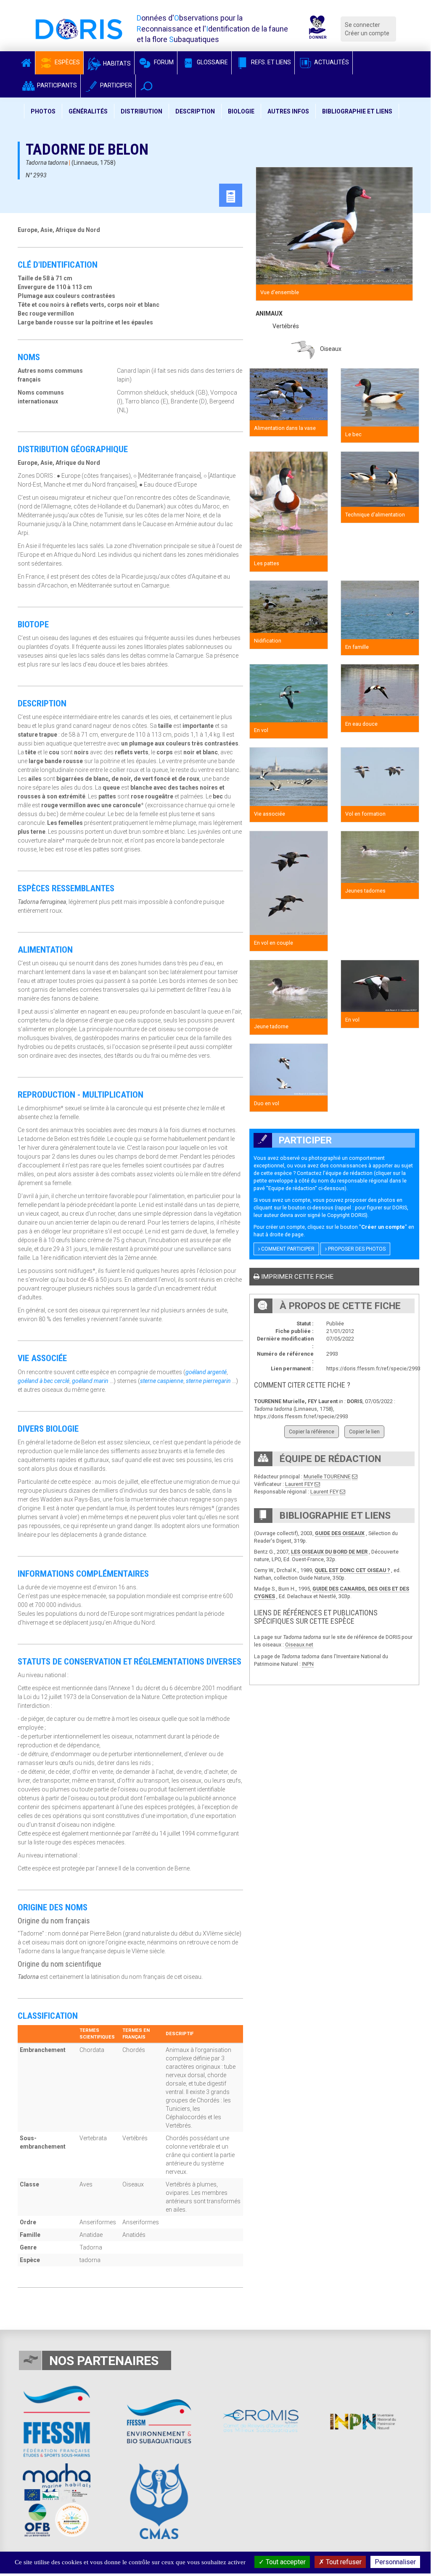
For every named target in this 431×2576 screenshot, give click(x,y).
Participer (115, 85)
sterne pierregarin (208, 1381)
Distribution (141, 111)
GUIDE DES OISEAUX (340, 1533)
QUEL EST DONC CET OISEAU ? (352, 1570)
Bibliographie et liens (357, 111)
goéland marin (90, 1381)
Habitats (116, 63)
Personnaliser (395, 2562)
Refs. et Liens (270, 62)
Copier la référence (312, 1432)
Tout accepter (285, 2562)
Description (195, 111)
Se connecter (362, 25)
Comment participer (287, 1249)
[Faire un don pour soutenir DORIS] (317, 29)
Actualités (331, 62)
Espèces (67, 62)
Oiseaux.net (299, 1645)
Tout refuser (343, 2562)
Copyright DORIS (346, 1215)
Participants (56, 85)
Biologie (241, 111)
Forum (163, 62)
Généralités (88, 111)
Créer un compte (367, 33)
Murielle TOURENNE (327, 1476)
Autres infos (288, 111)
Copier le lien (364, 1432)
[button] (147, 86)
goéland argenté (206, 1372)
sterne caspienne (162, 1381)
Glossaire (212, 62)
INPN (308, 1664)
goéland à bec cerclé (44, 1381)
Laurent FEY (299, 1484)
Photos (43, 111)
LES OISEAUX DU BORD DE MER (329, 1552)
